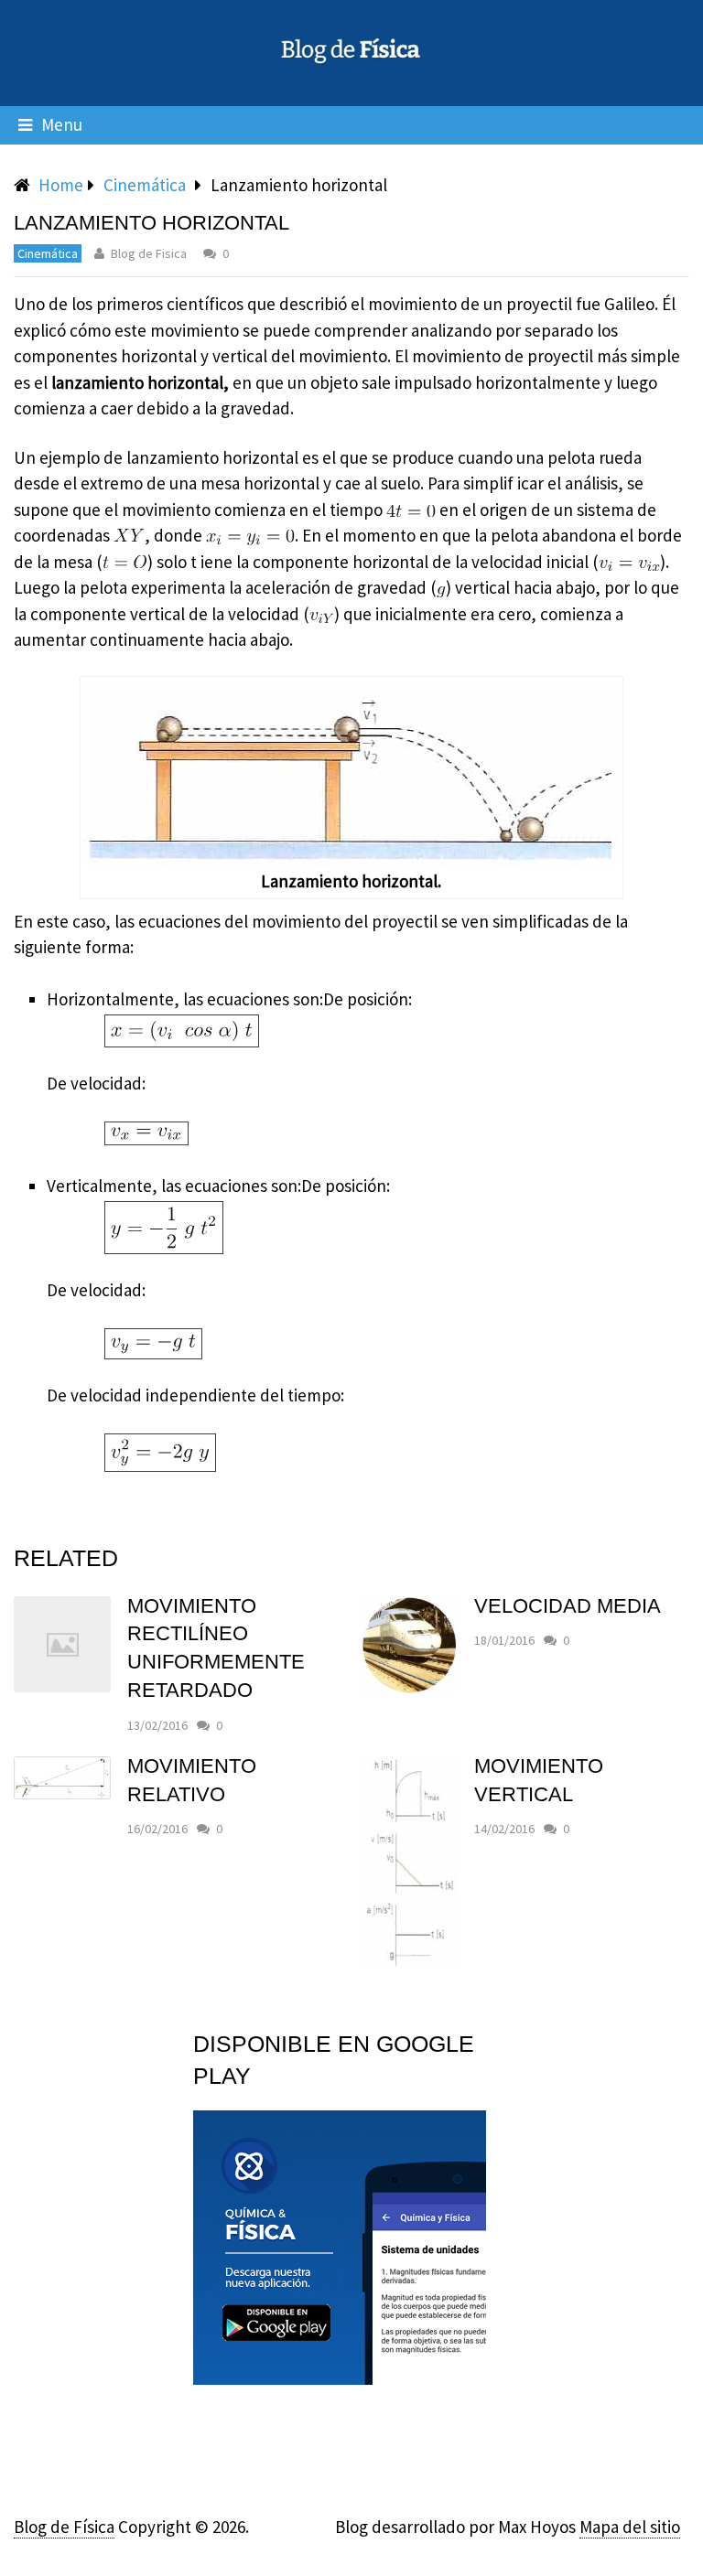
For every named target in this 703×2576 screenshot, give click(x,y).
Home (61, 185)
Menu (62, 124)
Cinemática (145, 185)
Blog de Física (64, 2527)
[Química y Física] (340, 2378)
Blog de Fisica (149, 253)
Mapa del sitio (630, 2527)
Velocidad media (568, 1606)
